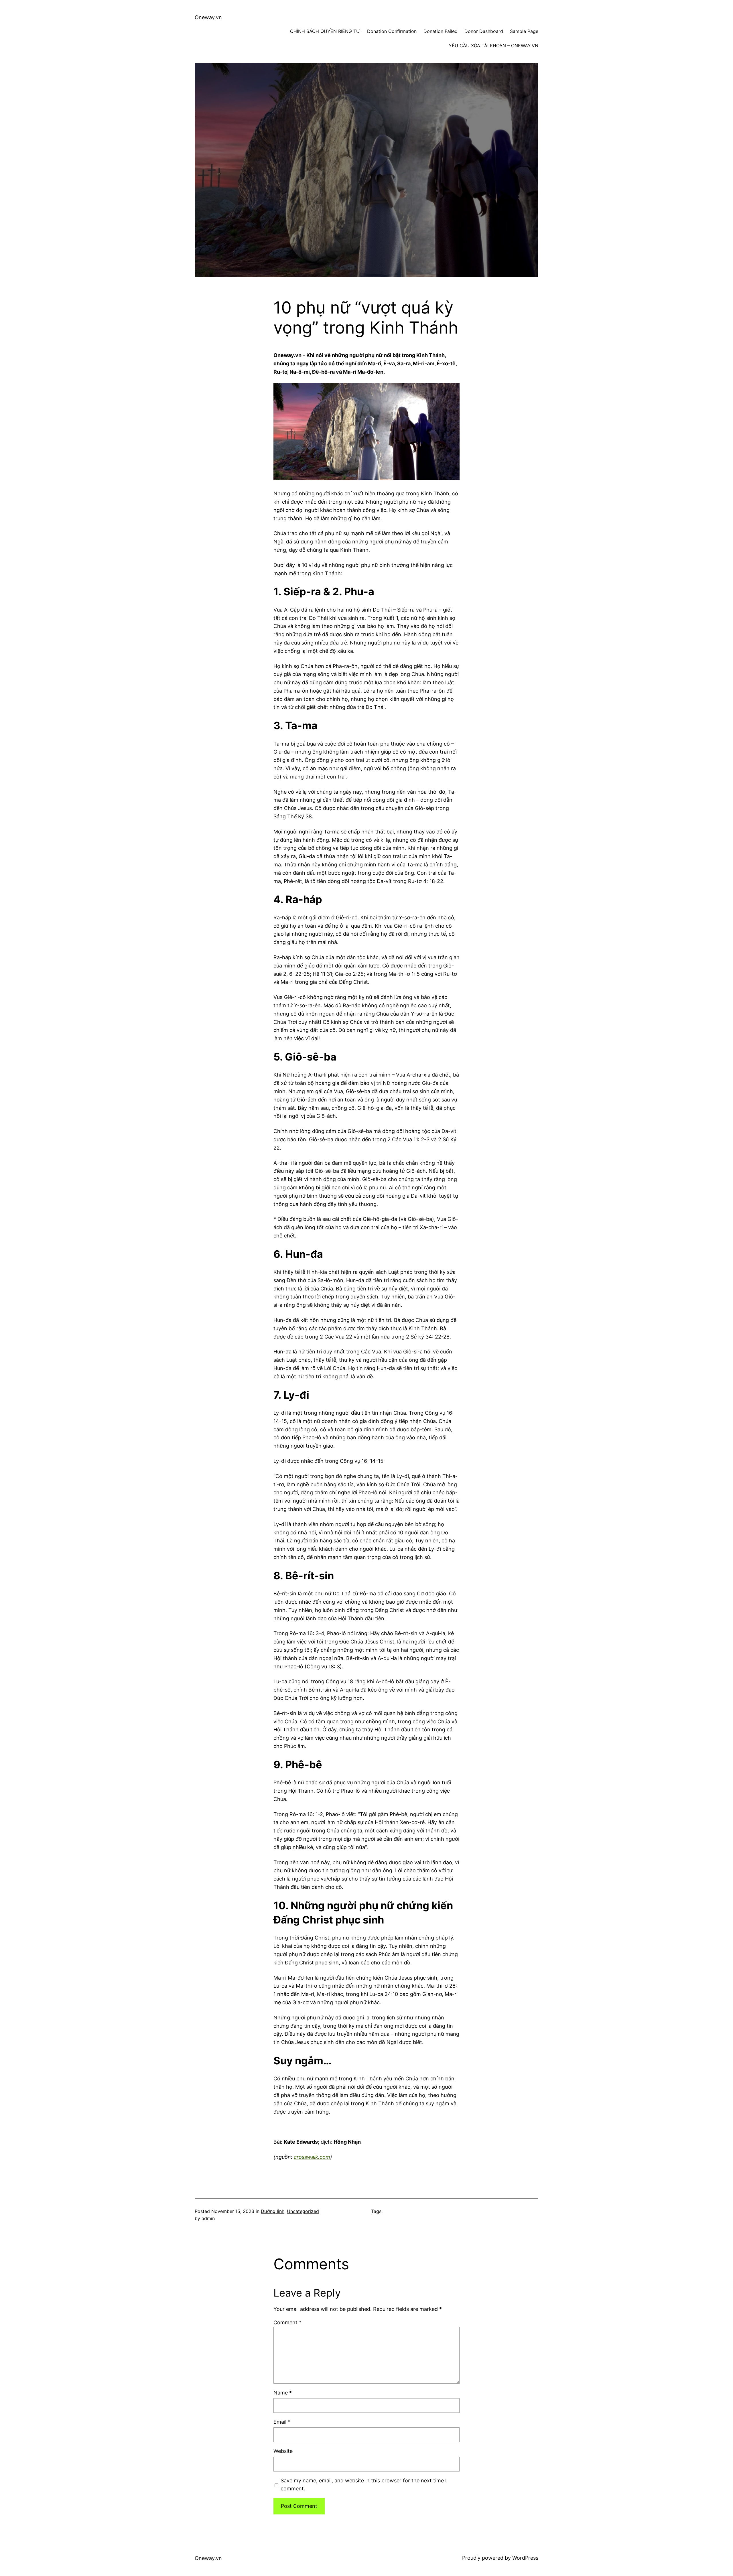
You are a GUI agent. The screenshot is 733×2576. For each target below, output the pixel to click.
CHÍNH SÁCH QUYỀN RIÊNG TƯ (325, 31)
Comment (287, 2322)
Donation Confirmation (392, 31)
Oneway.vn (208, 17)
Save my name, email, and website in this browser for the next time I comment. (364, 2485)
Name (283, 2393)
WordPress (525, 2558)
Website (283, 2451)
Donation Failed (441, 31)
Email (282, 2422)
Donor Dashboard (484, 31)
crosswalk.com (312, 2157)
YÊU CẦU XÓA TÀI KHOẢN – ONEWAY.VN (493, 46)
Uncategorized (303, 2211)
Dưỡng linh (273, 2211)
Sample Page (524, 31)
